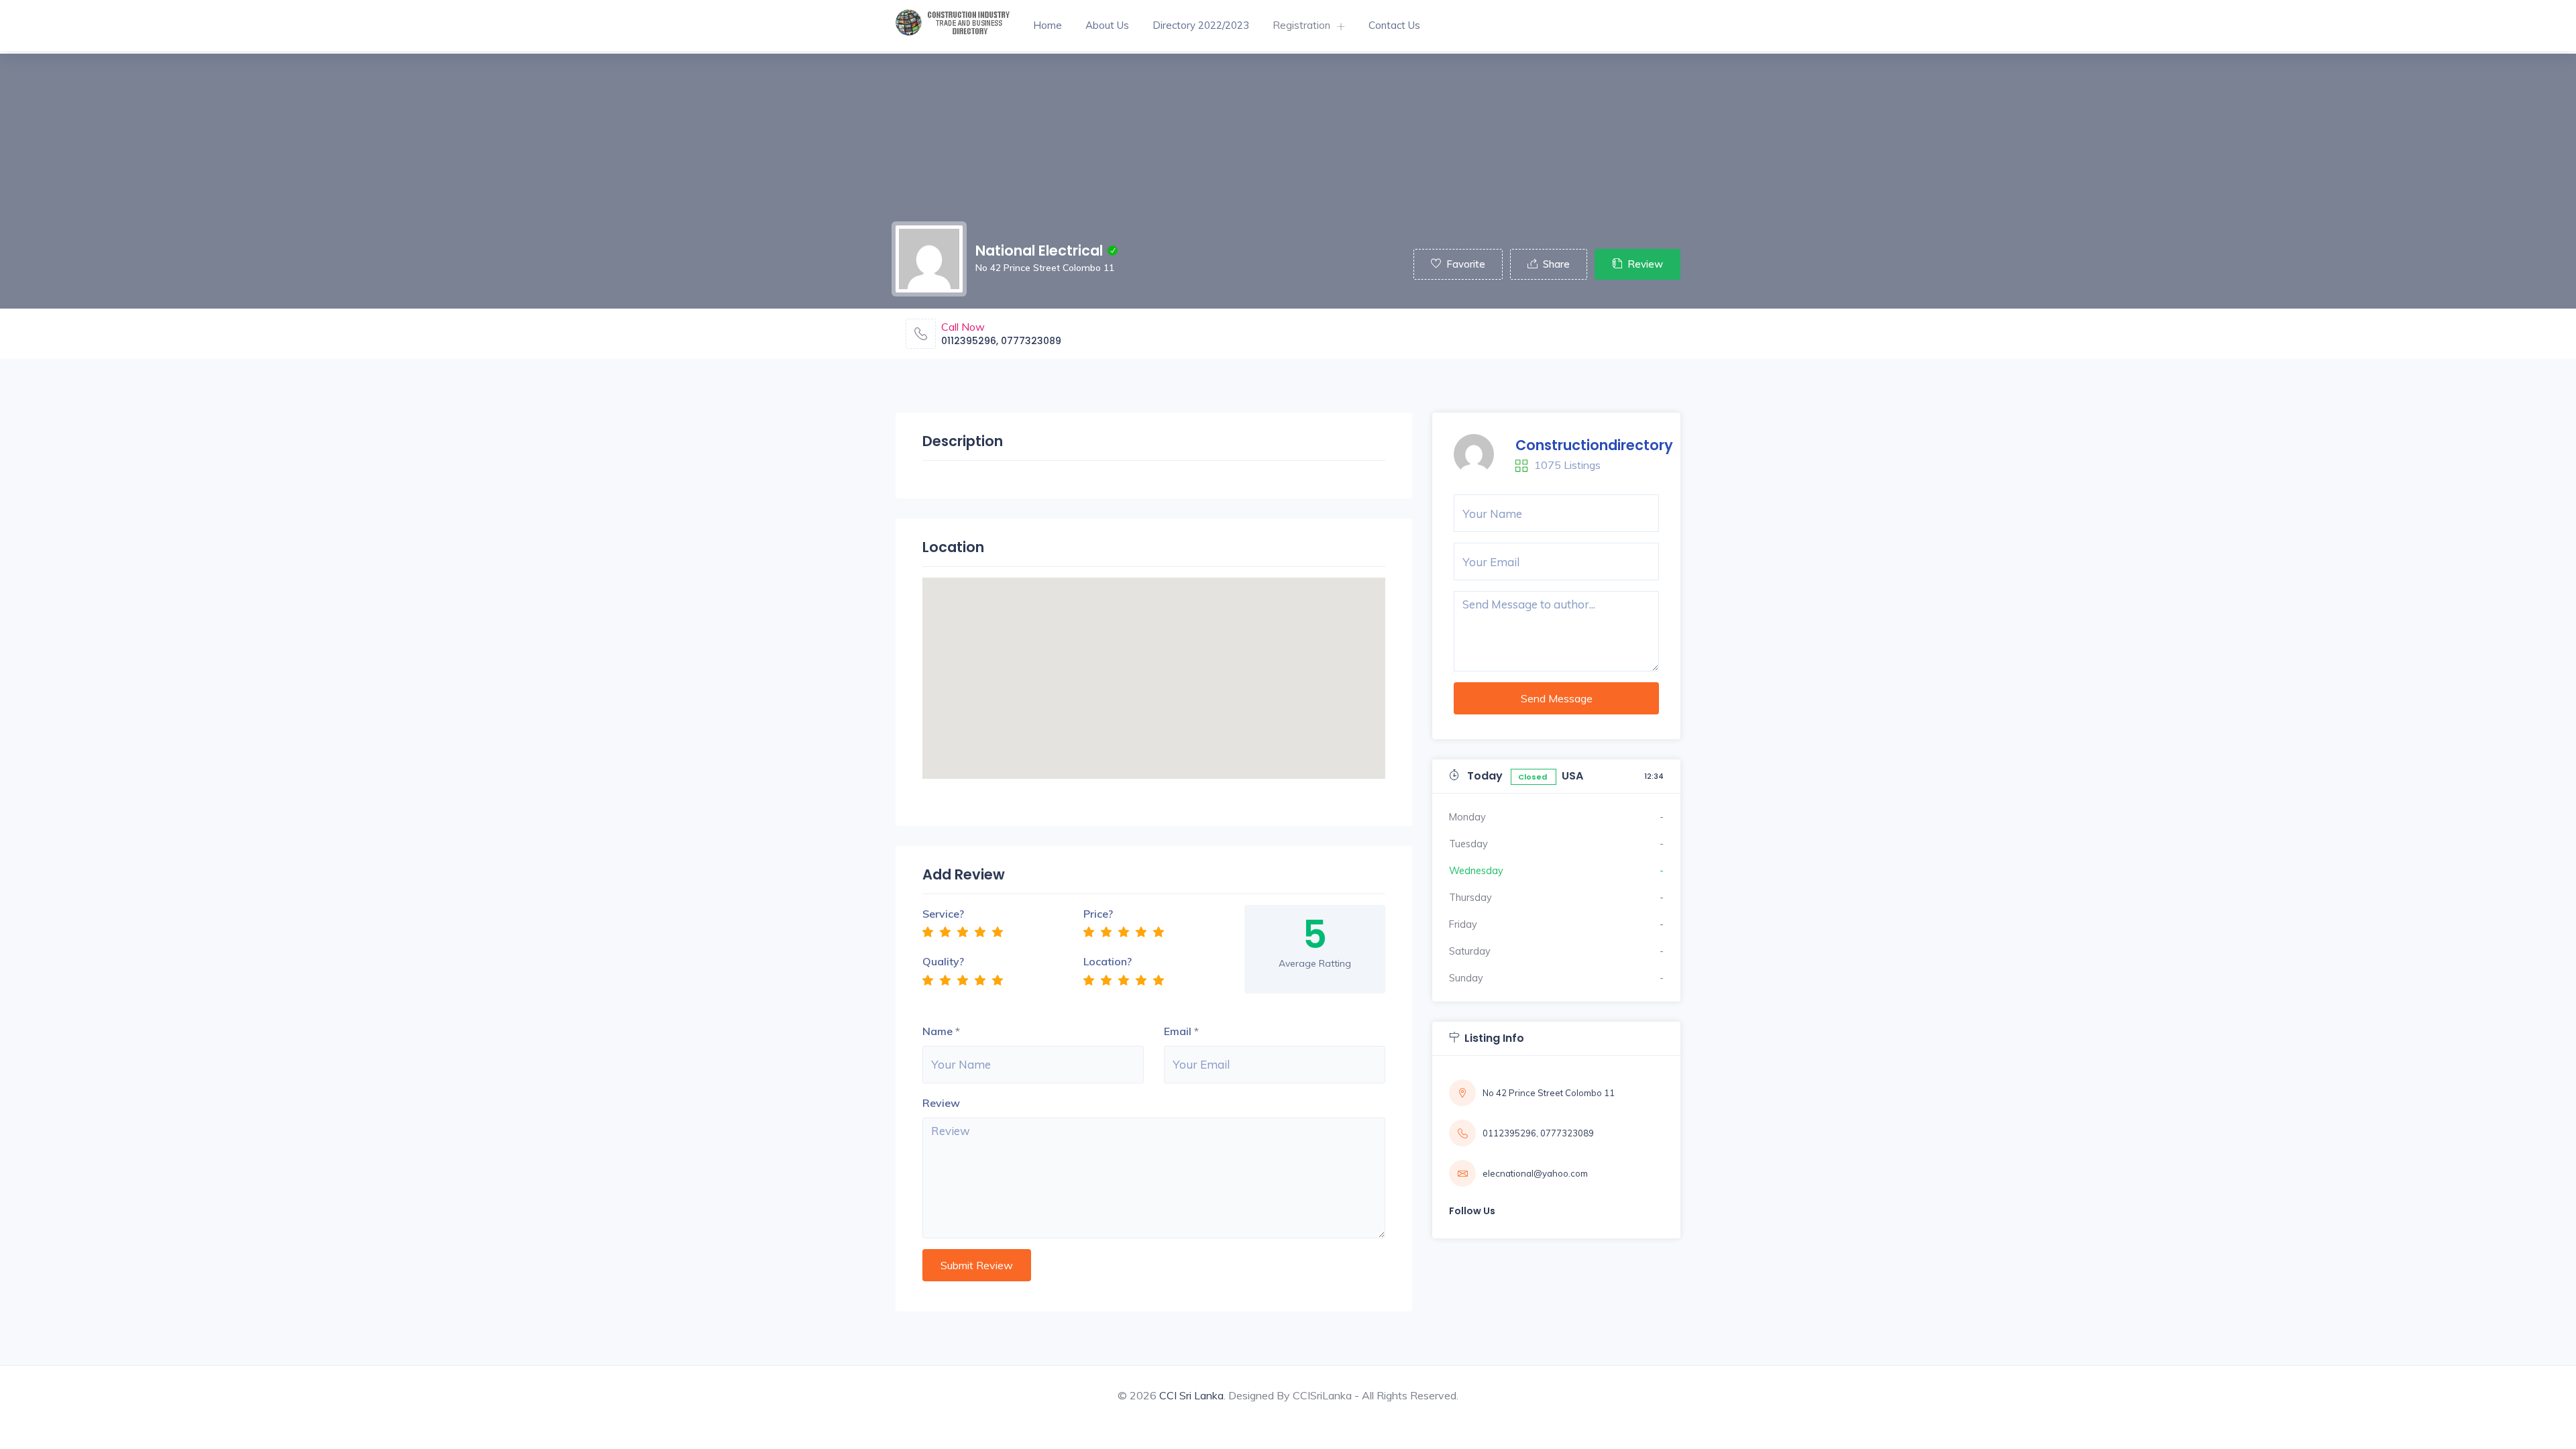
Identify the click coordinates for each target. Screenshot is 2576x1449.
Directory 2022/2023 (1201, 25)
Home (1048, 25)
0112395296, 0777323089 (1001, 341)
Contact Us (1394, 25)
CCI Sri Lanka (1191, 1395)
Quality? (943, 961)
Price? (1098, 914)
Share (1556, 264)
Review (1645, 264)
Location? (1108, 961)
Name (937, 1031)
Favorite (1466, 264)
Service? (943, 914)
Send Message (1557, 698)
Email (1178, 1031)
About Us (1107, 25)
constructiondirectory (1594, 445)
